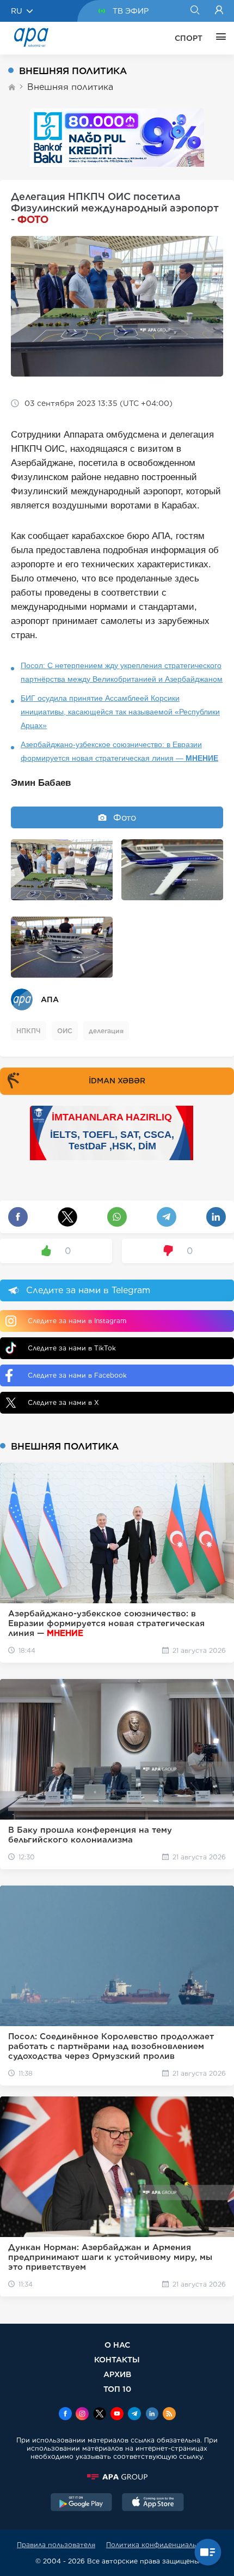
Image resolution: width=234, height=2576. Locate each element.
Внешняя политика (70, 87)
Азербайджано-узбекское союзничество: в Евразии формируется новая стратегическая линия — (119, 751)
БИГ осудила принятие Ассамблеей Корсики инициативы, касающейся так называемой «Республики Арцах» (120, 712)
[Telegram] (134, 2415)
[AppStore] (153, 2504)
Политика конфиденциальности (162, 2545)
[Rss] (169, 2415)
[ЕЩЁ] (218, 38)
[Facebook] (65, 2415)
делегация (106, 1031)
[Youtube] (117, 2415)
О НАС (117, 2345)
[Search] (195, 11)
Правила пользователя (56, 2545)
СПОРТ (189, 38)
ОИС (65, 1031)
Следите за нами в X (63, 1402)
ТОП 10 (117, 2389)
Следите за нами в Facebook (77, 1375)
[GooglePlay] (82, 2504)
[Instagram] (82, 2415)
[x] (100, 2415)
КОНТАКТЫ (117, 2359)
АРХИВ (117, 2374)
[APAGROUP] (117, 2477)
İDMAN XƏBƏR (117, 1081)
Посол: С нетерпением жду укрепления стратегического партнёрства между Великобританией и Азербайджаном (122, 672)
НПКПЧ (29, 1031)
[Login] (219, 11)
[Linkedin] (152, 2415)
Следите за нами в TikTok (72, 1348)
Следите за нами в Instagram (77, 1321)
